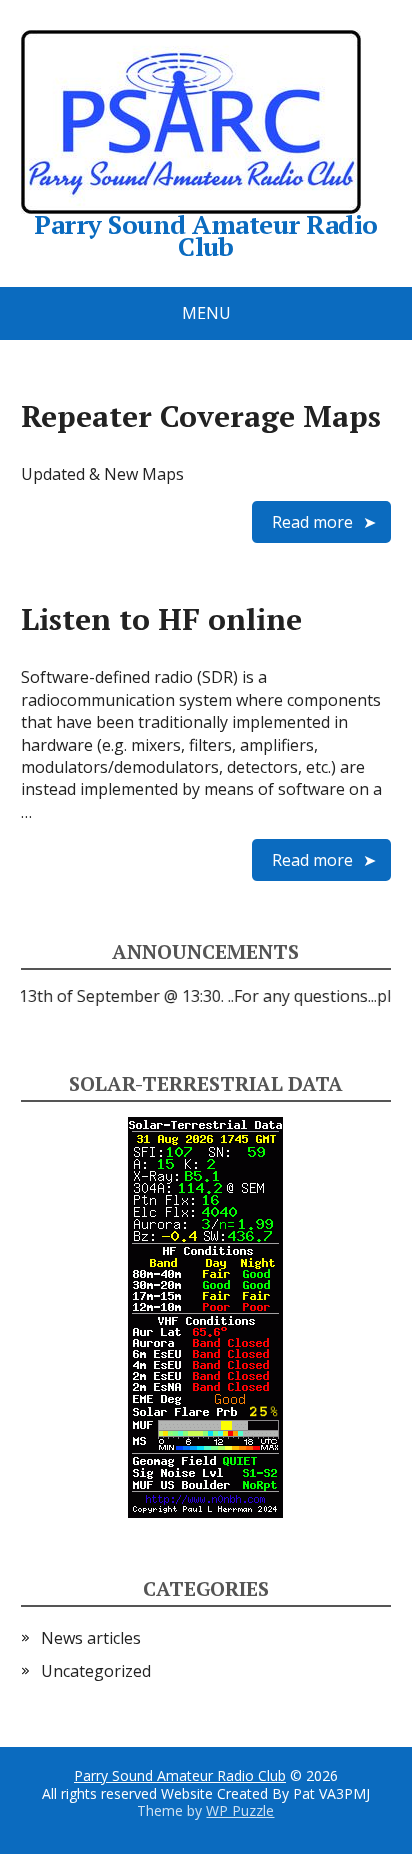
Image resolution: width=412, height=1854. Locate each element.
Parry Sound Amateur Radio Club (180, 1775)
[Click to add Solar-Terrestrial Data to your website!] (205, 1316)
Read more (312, 522)
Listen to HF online (161, 619)
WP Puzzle (240, 1810)
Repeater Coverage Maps (201, 416)
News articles (91, 1638)
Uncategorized (96, 1671)
